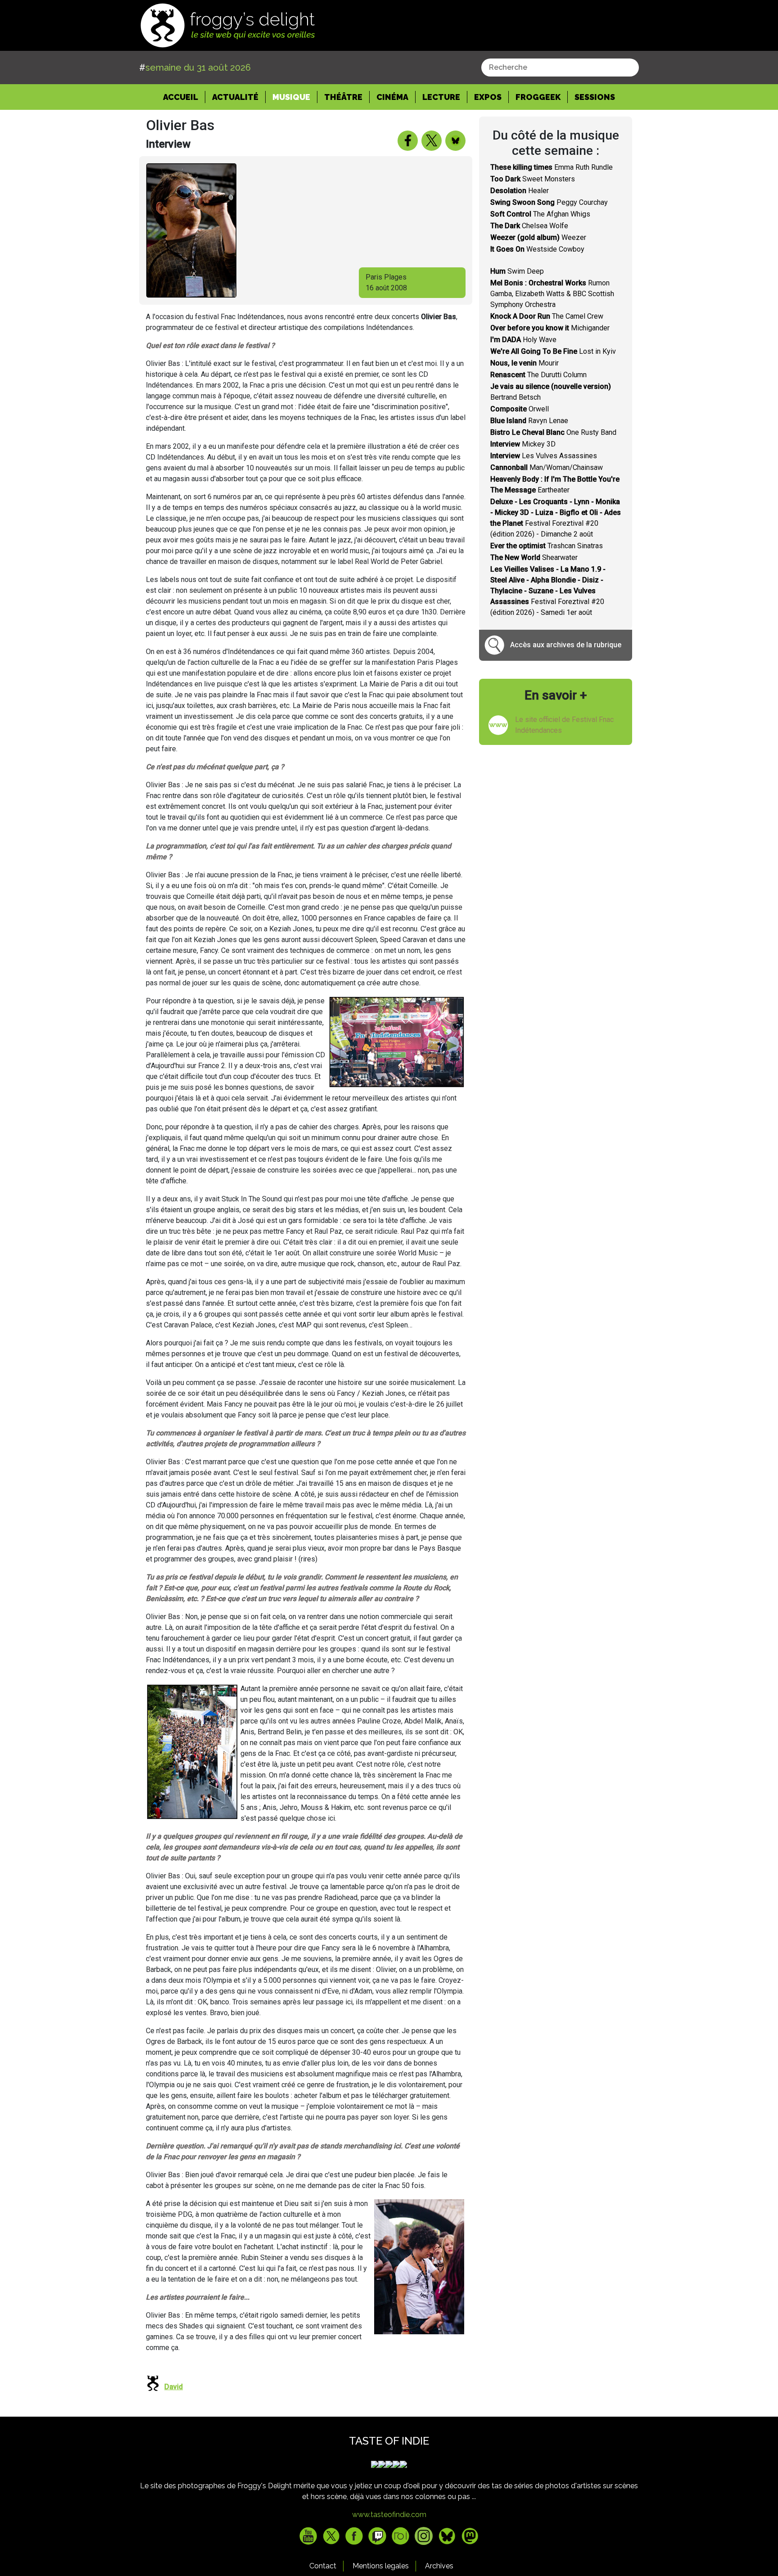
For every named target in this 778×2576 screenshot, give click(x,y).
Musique (291, 97)
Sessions (595, 97)
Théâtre (343, 97)
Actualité (235, 97)
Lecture (441, 97)
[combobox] (560, 68)
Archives (439, 2566)
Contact (323, 2566)
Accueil (184, 97)
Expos (488, 97)
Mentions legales (381, 2566)
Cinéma (392, 97)
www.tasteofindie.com (389, 2515)
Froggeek (538, 97)
